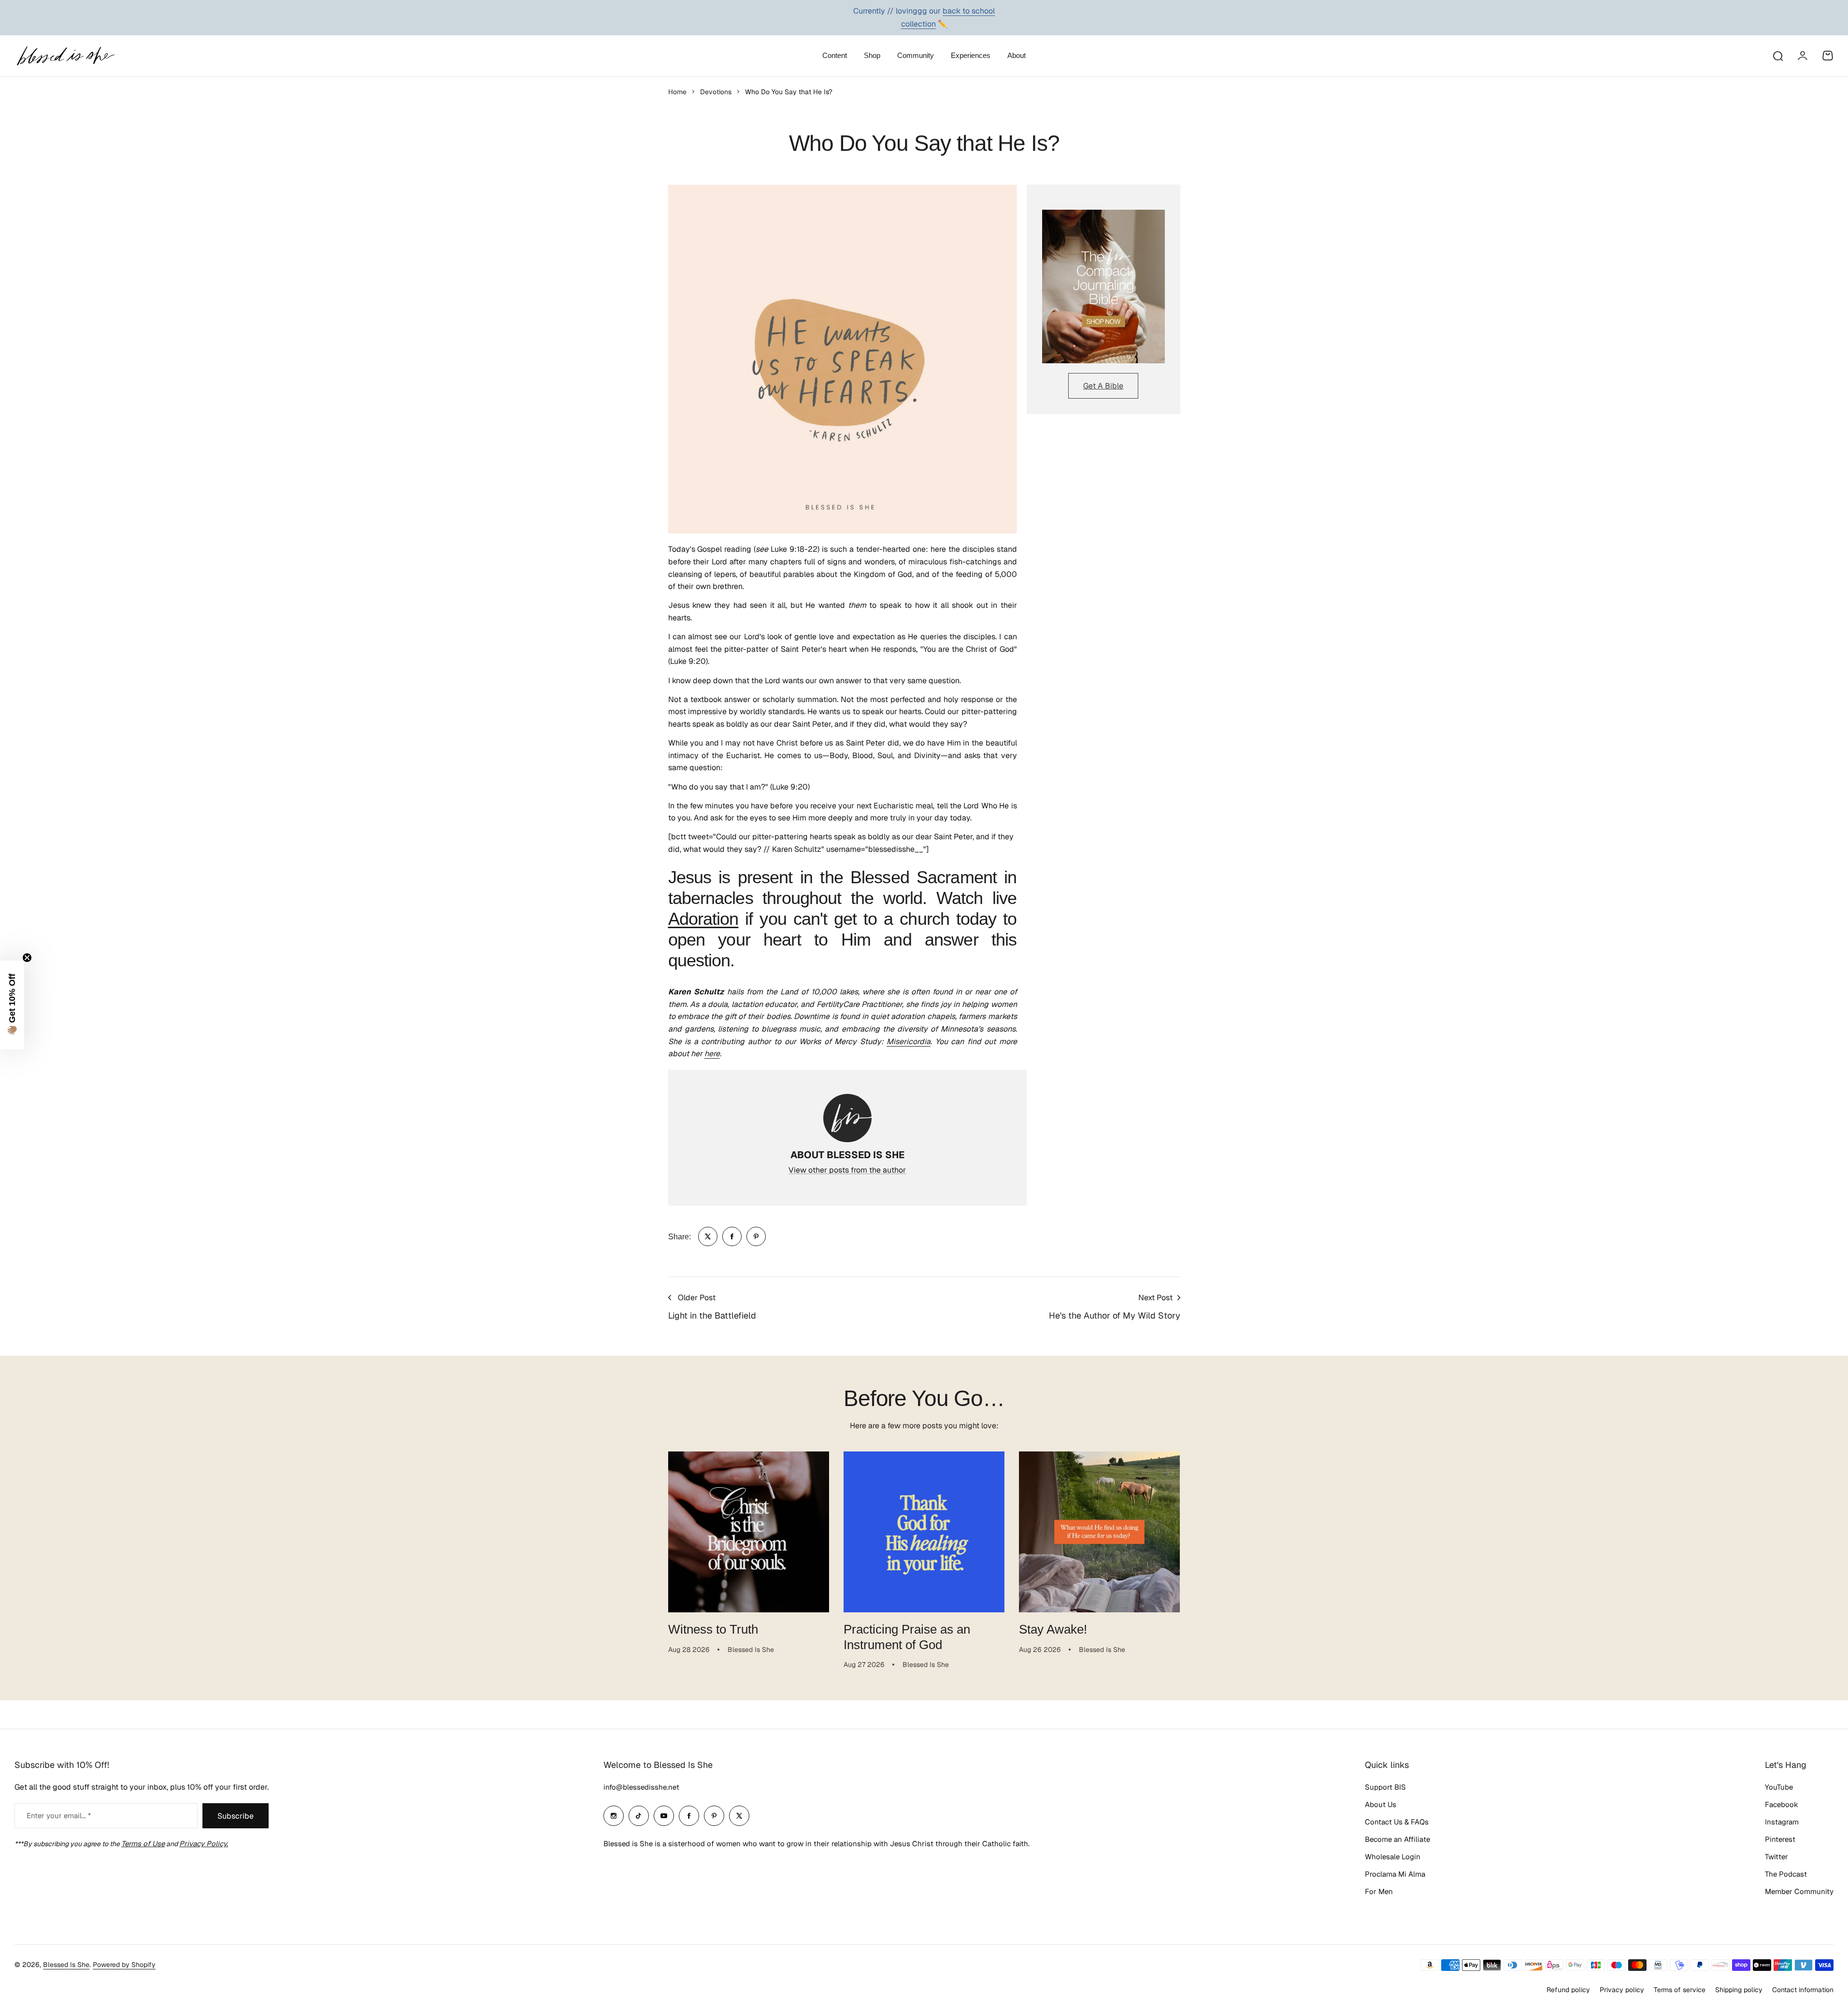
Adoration (703, 919)
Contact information (1803, 1990)
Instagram (1782, 1822)
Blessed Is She (66, 1965)
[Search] (1777, 56)
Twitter (1776, 1857)
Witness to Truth (713, 1629)
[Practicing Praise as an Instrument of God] (924, 1532)
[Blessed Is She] (65, 56)
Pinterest (1780, 1839)
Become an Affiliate (1397, 1839)
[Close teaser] (27, 958)
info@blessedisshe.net (641, 1787)
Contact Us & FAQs (1397, 1822)
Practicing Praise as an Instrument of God (907, 1637)
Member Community (1799, 1891)
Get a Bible (1103, 386)
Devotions (716, 92)
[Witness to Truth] (749, 1532)
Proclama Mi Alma (1395, 1874)
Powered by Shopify (124, 1965)
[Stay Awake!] (1099, 1532)
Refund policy (1568, 1990)
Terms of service (1680, 1990)
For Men (1379, 1891)
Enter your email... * (59, 1816)
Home (677, 92)
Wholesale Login (1393, 1857)
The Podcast (1786, 1874)
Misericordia (909, 1041)
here (712, 1054)
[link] (708, 1236)
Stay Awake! (1053, 1629)
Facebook (1782, 1804)
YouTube (1779, 1787)
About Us (1381, 1804)
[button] (12, 1005)
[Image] (1103, 287)
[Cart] (1828, 56)
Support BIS (1385, 1787)
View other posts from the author (847, 1170)
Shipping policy (1739, 1990)
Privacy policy (1622, 1990)
